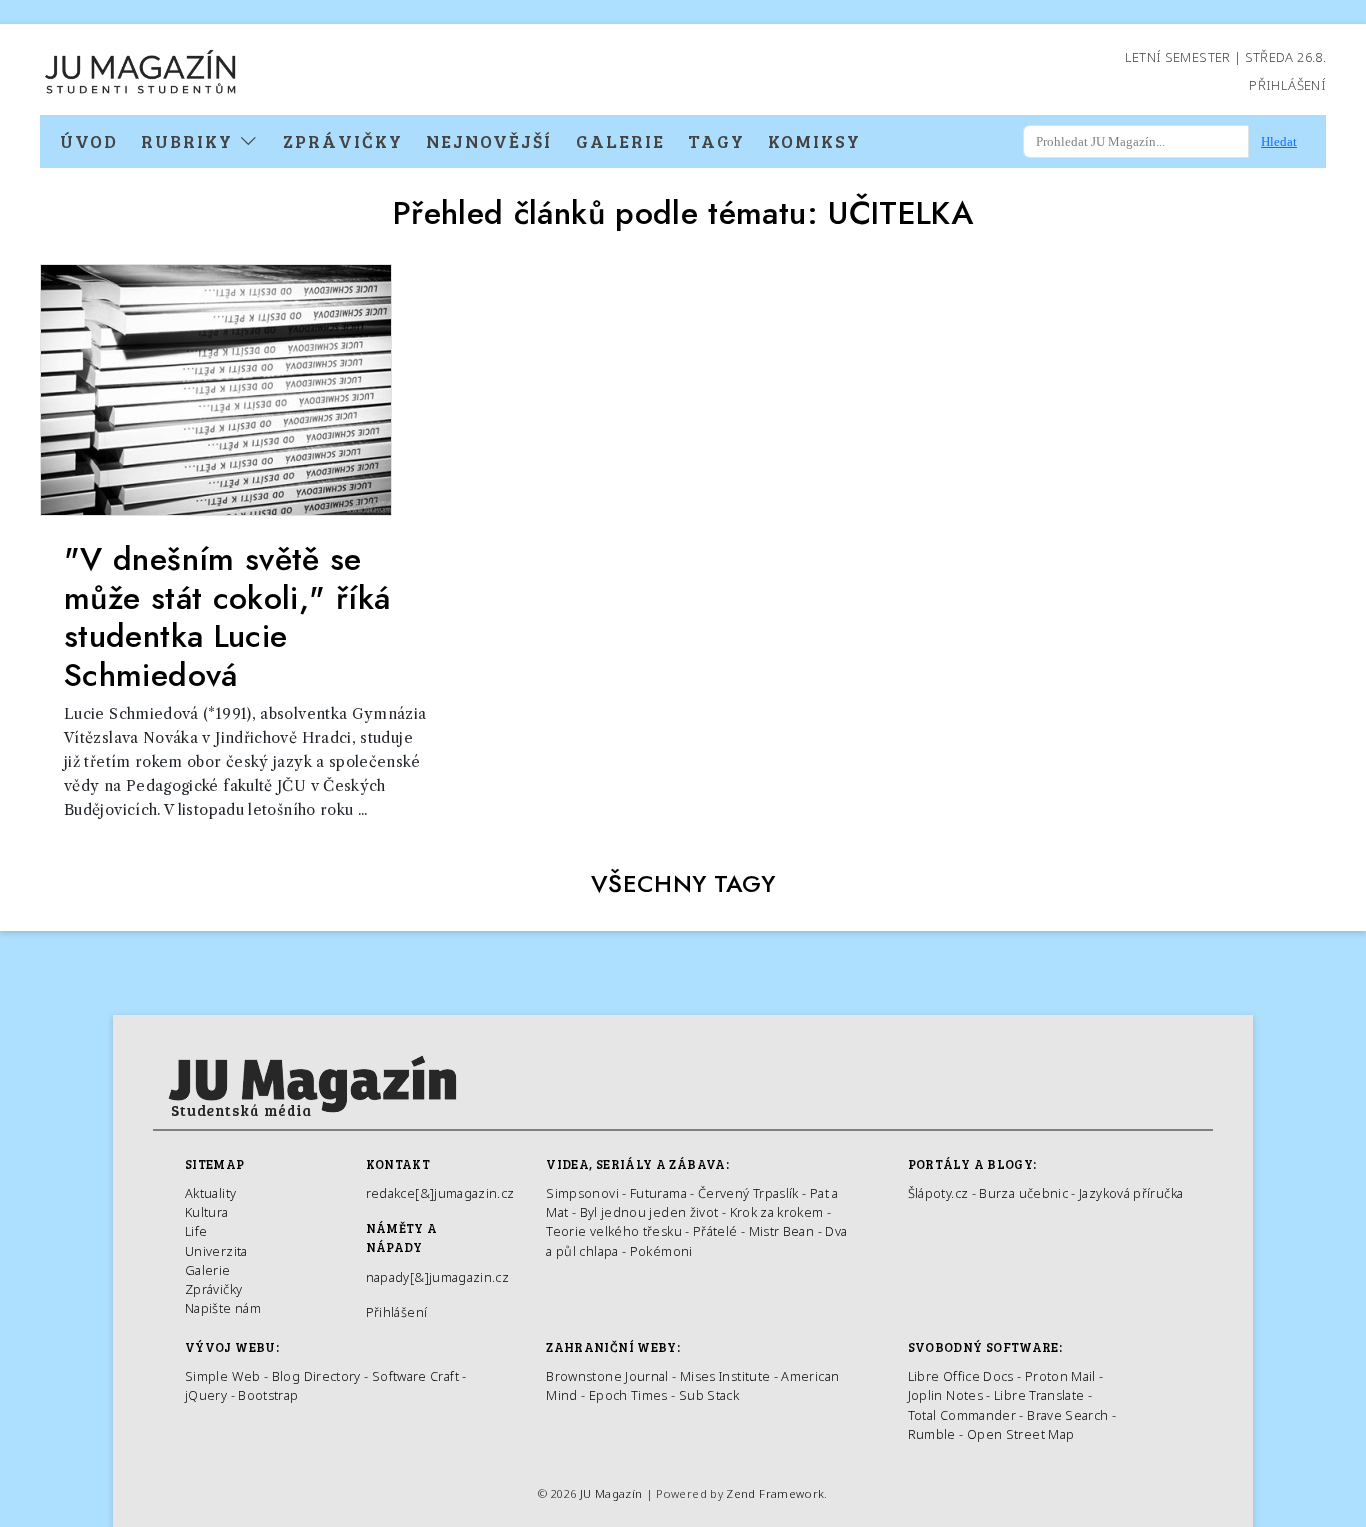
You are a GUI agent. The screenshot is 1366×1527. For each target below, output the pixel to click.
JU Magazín (611, 1493)
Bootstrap (268, 1395)
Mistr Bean (782, 1231)
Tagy (716, 141)
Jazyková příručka (1131, 1193)
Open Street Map (1020, 1434)
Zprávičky (343, 141)
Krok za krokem (777, 1212)
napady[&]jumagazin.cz (438, 1277)
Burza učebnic (1023, 1193)
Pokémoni (661, 1251)
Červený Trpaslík (748, 1193)
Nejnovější (489, 141)
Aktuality (210, 1193)
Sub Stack (709, 1395)
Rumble (932, 1434)
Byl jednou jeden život (649, 1212)
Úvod (89, 141)
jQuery (206, 1395)
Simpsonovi (582, 1193)
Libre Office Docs (961, 1376)
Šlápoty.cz (938, 1193)
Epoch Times (628, 1395)
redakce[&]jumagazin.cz (440, 1193)
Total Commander (962, 1415)
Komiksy (814, 141)
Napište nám (223, 1308)
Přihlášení (1287, 85)
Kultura (207, 1212)
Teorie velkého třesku (614, 1231)
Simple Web (223, 1376)
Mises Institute (725, 1376)
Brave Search (1069, 1415)
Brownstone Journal (607, 1376)
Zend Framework (775, 1493)
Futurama (658, 1193)
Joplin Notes (945, 1395)
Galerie (620, 141)
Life (196, 1231)
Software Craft (415, 1376)
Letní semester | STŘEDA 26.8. (1225, 57)
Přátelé (715, 1231)
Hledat (1279, 141)
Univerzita (216, 1251)
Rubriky (190, 141)
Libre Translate (1039, 1395)
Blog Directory (316, 1376)
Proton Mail (1060, 1376)
